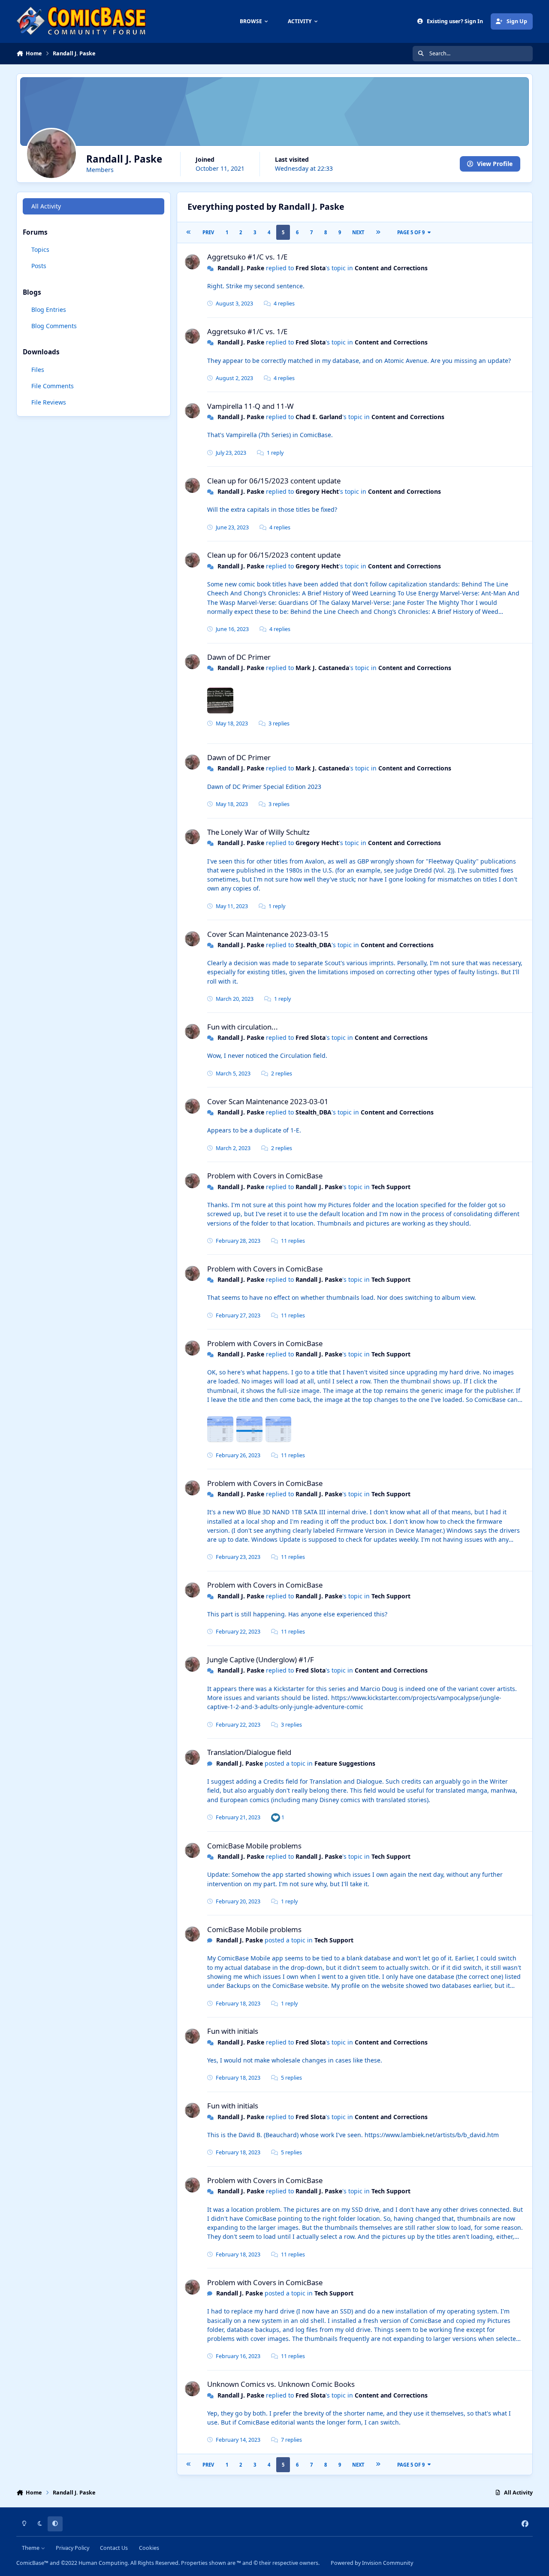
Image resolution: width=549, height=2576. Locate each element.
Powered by (372, 2563)
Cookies (149, 2548)
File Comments (53, 386)
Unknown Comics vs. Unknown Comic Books (281, 2384)
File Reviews (49, 402)
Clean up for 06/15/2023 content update (274, 481)
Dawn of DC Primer (239, 657)
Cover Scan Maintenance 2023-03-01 (268, 1101)
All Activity (46, 206)
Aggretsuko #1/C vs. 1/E (247, 257)
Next (358, 232)
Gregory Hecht (317, 491)
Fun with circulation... (243, 1027)
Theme (31, 2548)
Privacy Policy (72, 2548)
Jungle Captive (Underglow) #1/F (261, 1659)
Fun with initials (233, 2031)
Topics (40, 249)
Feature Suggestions (345, 1763)
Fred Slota (311, 268)
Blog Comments (54, 326)
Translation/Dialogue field (249, 1752)
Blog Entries (49, 310)
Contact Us (114, 2548)
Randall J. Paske (241, 268)
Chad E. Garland (319, 417)
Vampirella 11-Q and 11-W (250, 406)
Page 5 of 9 (411, 232)
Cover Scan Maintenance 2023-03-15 (268, 934)
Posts (39, 266)
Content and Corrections (391, 268)
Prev (208, 232)
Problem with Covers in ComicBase (265, 1176)
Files (38, 369)
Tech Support (391, 1187)
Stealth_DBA (314, 945)
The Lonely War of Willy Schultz (258, 832)
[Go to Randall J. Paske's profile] (192, 262)
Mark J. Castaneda (322, 668)
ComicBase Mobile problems (254, 1846)
